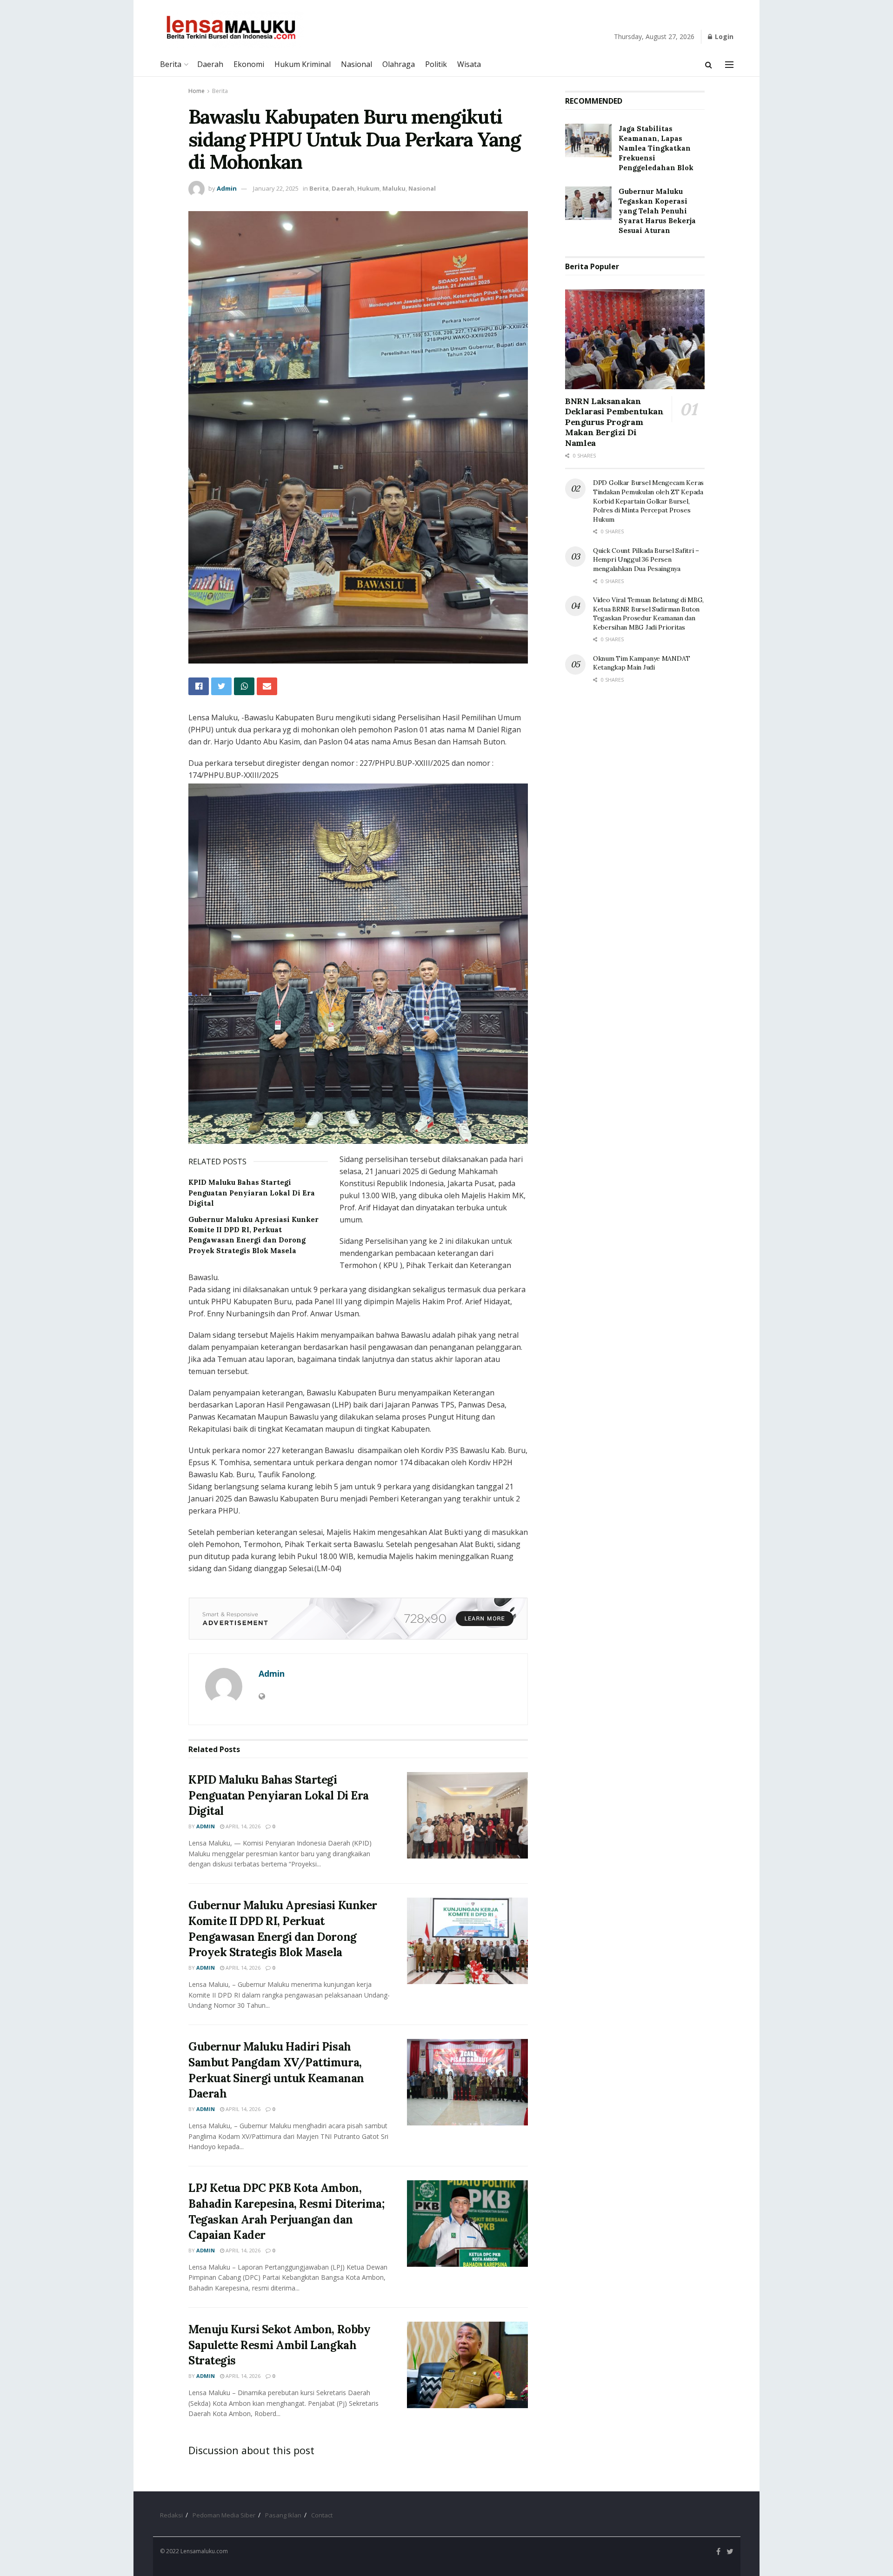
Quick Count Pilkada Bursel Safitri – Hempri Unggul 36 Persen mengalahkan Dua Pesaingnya (646, 560)
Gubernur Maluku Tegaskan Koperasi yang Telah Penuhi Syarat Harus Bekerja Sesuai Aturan (657, 211)
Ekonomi (249, 64)
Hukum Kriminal (303, 64)
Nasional (357, 64)
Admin (227, 188)
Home (197, 91)
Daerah (210, 64)
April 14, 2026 (242, 1826)
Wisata (469, 64)
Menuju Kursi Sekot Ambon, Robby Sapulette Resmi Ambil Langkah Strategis (279, 2345)
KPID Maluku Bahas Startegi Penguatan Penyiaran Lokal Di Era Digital (252, 1193)
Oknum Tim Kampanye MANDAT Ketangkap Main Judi (642, 663)
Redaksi (171, 2515)
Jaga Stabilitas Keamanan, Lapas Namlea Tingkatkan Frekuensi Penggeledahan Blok (656, 148)
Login (723, 37)
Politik (436, 64)
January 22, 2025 (276, 188)
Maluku (394, 188)
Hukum (368, 188)
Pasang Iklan (283, 2515)
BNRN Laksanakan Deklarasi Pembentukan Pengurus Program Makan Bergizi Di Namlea (614, 422)
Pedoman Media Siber (224, 2515)
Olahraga (399, 64)
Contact (322, 2515)
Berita (171, 64)
